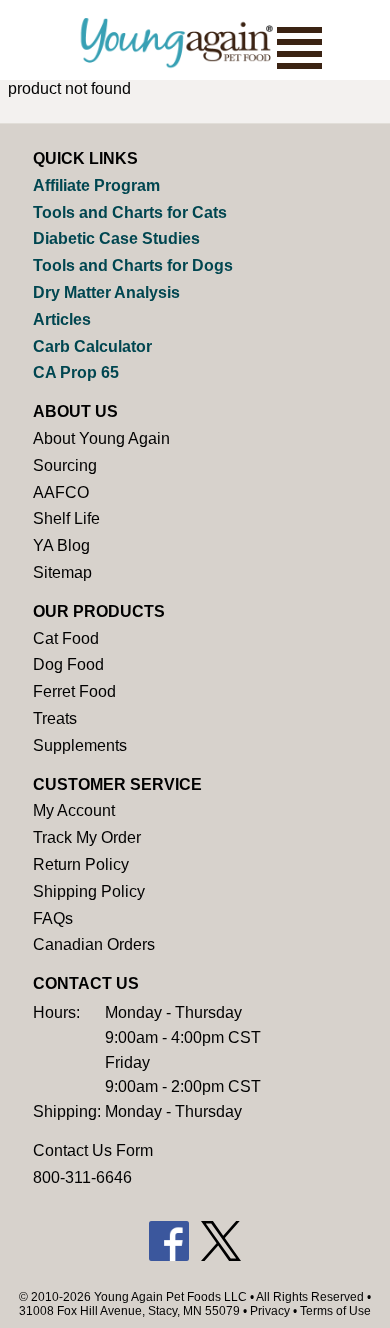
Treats (55, 718)
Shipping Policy (89, 891)
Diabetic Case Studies (116, 238)
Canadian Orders (94, 944)
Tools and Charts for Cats (130, 212)
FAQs (53, 918)
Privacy (270, 1311)
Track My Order (87, 837)
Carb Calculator (92, 346)
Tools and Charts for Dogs (133, 265)
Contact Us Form (93, 1150)
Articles (62, 319)
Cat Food (66, 638)
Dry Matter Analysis (106, 292)
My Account (74, 810)
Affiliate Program (96, 185)
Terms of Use (335, 1311)
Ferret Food (74, 691)
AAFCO (61, 492)
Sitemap (62, 572)
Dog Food (68, 664)
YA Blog (61, 545)
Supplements (80, 745)
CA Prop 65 (76, 372)
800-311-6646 (82, 1177)
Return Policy (81, 864)
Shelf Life (66, 518)
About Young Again (101, 438)
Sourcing (65, 465)
